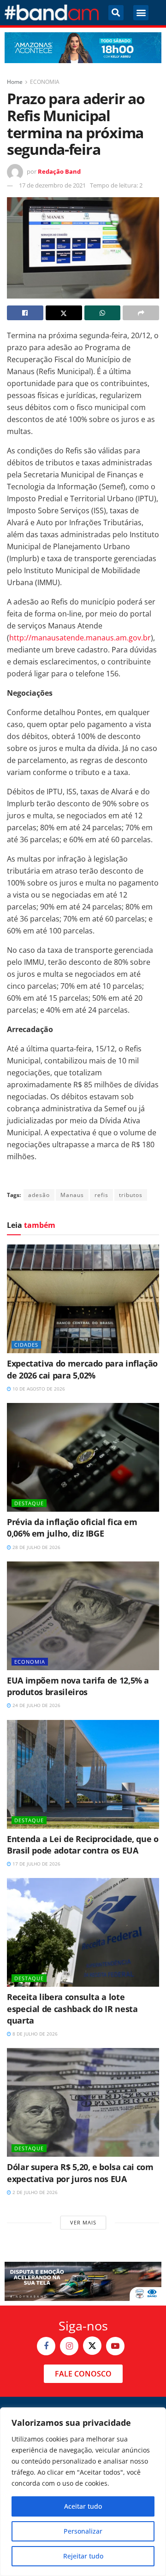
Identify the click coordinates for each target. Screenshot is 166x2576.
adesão (39, 1195)
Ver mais (83, 2222)
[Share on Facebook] (25, 313)
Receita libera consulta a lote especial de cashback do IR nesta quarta (72, 2008)
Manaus (72, 1195)
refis (101, 1195)
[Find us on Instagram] (69, 2346)
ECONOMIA (45, 82)
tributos (131, 1195)
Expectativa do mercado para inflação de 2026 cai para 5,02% (82, 1369)
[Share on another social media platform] (141, 313)
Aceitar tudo (83, 2506)
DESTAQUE (29, 1503)
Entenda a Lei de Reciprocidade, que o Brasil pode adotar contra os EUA (83, 1845)
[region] (83, 2492)
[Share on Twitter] (64, 313)
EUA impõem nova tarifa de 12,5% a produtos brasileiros (78, 1686)
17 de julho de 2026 (36, 1864)
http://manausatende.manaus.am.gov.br (80, 638)
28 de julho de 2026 (36, 1547)
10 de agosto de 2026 (38, 1389)
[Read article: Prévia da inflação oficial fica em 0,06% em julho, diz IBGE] (83, 1457)
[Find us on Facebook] (46, 2346)
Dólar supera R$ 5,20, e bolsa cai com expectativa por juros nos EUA (80, 2173)
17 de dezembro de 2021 (52, 185)
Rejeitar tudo (83, 2556)
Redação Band (59, 171)
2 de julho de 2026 (34, 2192)
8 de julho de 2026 (34, 2034)
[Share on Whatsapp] (103, 313)
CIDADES (26, 1345)
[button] (116, 13)
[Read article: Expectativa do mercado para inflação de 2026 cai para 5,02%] (83, 1299)
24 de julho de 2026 (36, 1705)
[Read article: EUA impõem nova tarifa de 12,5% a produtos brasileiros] (83, 1616)
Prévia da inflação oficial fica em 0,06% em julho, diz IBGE (72, 1528)
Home (15, 82)
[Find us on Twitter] (92, 2346)
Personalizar (83, 2531)
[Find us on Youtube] (115, 2346)
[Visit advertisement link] (83, 48)
